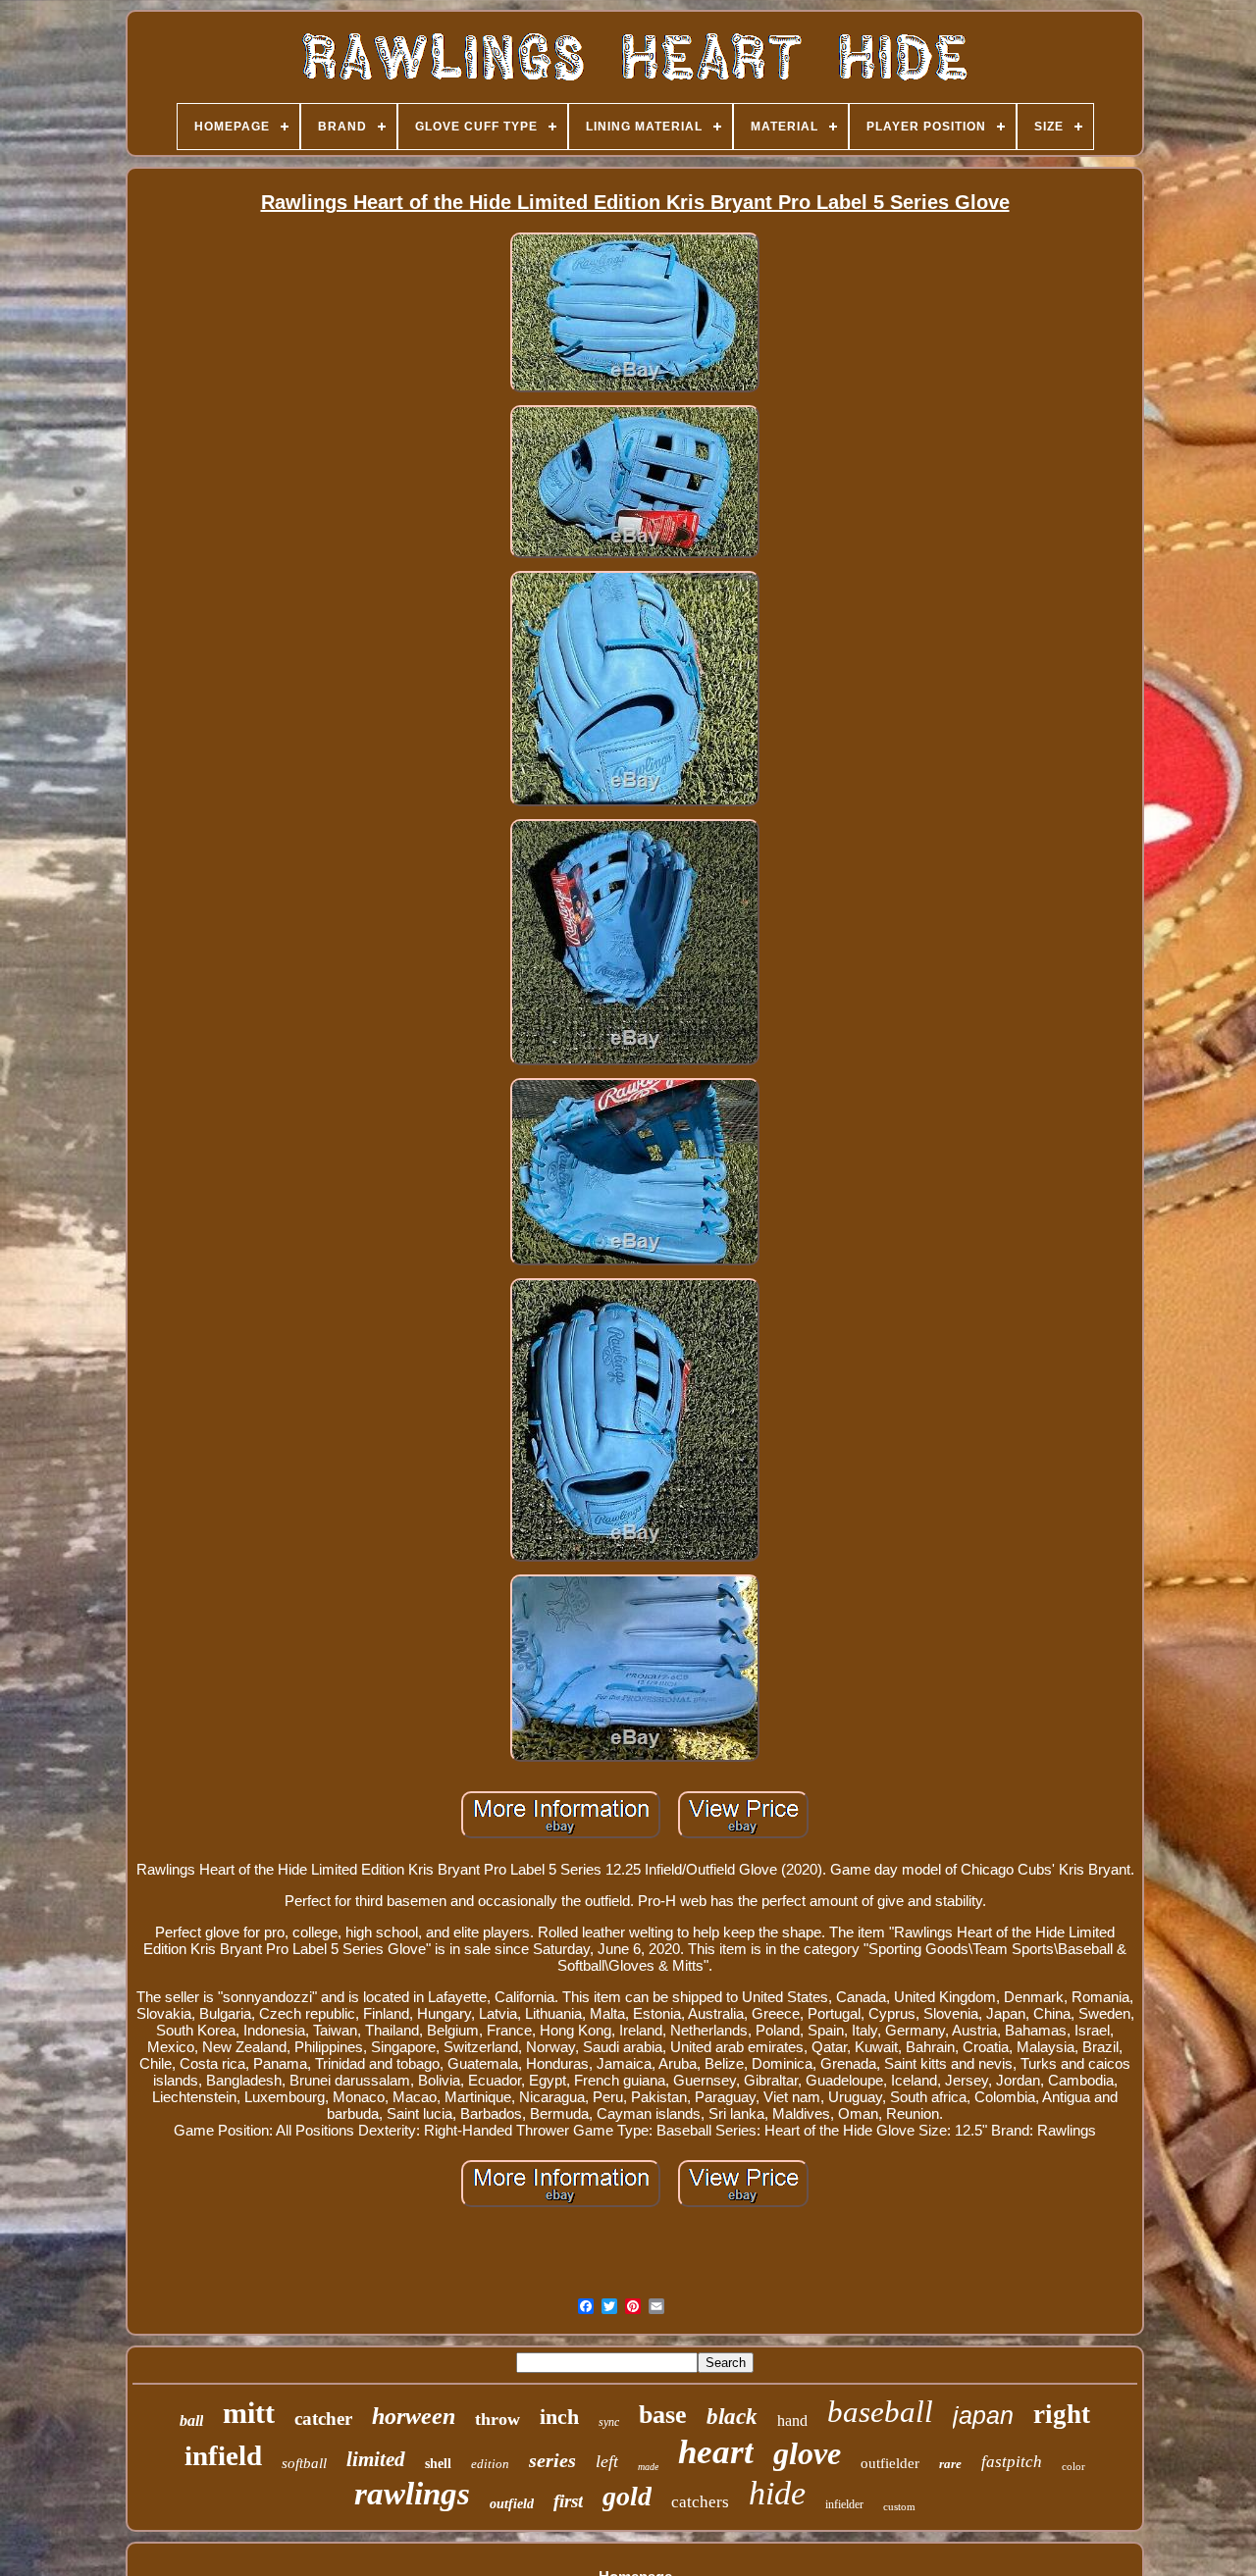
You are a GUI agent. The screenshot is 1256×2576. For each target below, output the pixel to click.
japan (983, 2415)
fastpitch (1012, 2462)
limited (376, 2459)
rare (950, 2464)
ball (191, 2421)
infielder (844, 2504)
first (568, 2501)
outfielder (890, 2463)
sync (609, 2422)
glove (807, 2453)
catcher (323, 2419)
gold (627, 2496)
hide (777, 2493)
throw (497, 2419)
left (607, 2461)
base (663, 2415)
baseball (880, 2412)
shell (438, 2464)
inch (559, 2417)
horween (414, 2416)
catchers (700, 2502)
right (1062, 2414)
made (648, 2467)
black (732, 2417)
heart (716, 2452)
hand (792, 2421)
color (1073, 2466)
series (552, 2460)
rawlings (412, 2494)
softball (304, 2463)
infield (223, 2455)
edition (490, 2464)
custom (899, 2506)
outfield (512, 2504)
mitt (249, 2413)
